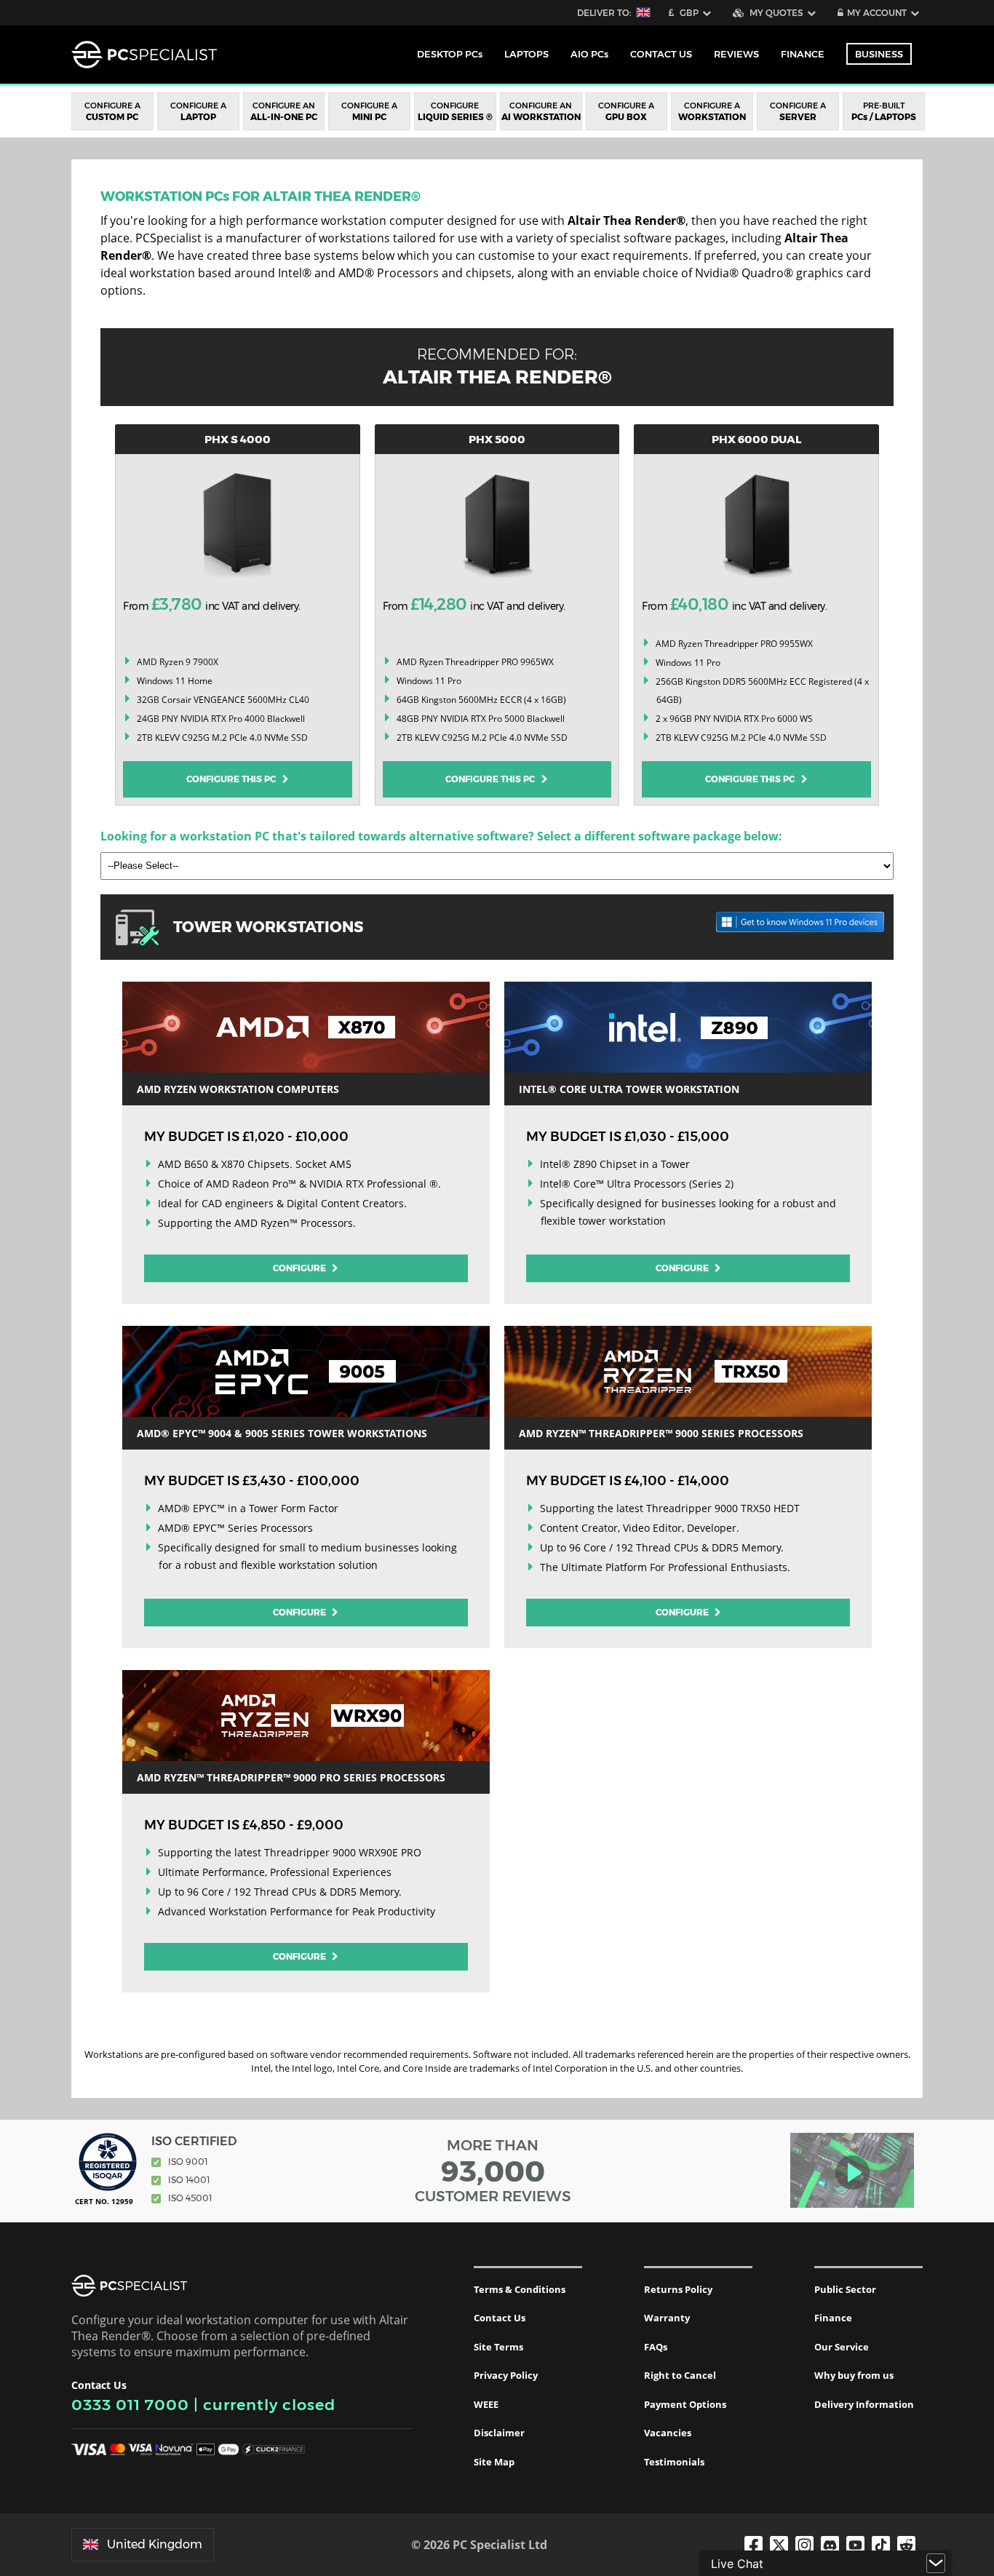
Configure (301, 1268)
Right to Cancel (680, 2375)
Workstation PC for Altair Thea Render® (261, 196)
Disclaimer (499, 2433)
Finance (803, 54)
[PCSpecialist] (144, 55)
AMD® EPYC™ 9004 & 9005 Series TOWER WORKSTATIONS (282, 1433)
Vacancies (668, 2433)
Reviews (736, 54)
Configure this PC (234, 779)
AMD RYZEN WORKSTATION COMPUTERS (238, 1089)
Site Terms (498, 2347)
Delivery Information (864, 2404)
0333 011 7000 (130, 2405)
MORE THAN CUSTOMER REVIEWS (493, 2171)
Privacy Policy (506, 2375)
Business (879, 54)
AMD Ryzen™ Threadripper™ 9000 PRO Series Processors (291, 1777)
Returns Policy (678, 2289)
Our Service (842, 2347)
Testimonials (674, 2462)
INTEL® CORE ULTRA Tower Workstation (629, 1089)
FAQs (656, 2347)
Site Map (494, 2462)
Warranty (667, 2318)
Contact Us (500, 2318)
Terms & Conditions (520, 2289)
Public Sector (845, 2289)
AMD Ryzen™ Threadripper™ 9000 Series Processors (661, 1433)
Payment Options (685, 2404)
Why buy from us (854, 2375)
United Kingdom (155, 2544)
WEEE (486, 2404)
